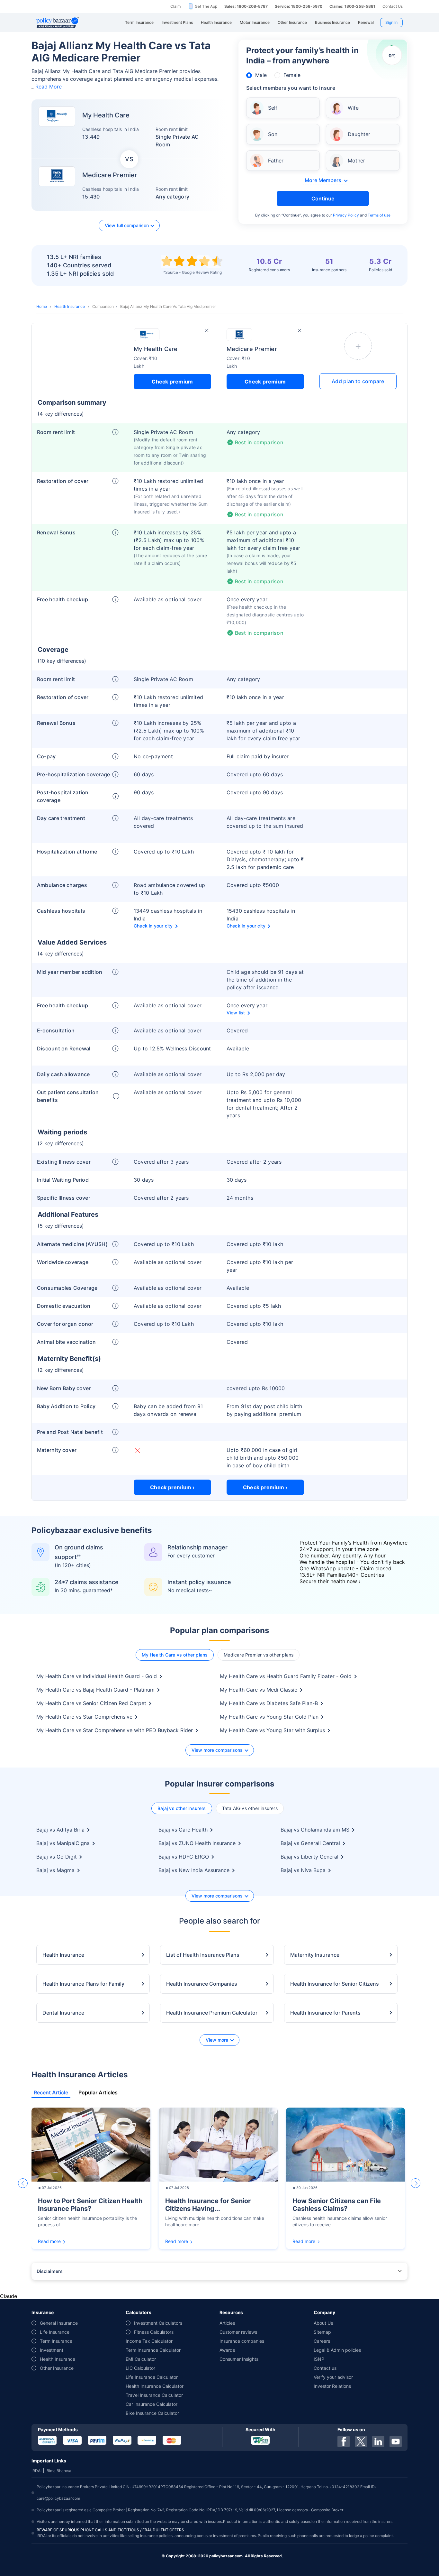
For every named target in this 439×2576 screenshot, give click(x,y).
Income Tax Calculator (149, 2341)
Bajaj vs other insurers (182, 1808)
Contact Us (393, 6)
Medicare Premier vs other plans (259, 1655)
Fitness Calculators (154, 2332)
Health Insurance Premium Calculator (212, 2013)
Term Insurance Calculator (153, 2350)
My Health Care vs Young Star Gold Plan (269, 1717)
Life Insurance (55, 2332)
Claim (175, 6)
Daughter (359, 134)
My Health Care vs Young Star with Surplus (272, 1730)
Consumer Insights (239, 2359)
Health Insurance (70, 306)
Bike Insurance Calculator (152, 2413)
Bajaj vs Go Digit (57, 1857)
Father (276, 161)
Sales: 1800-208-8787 (246, 6)
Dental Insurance (63, 2013)
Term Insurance (56, 2341)
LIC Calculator (140, 2368)
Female (292, 75)
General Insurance (59, 2323)
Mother (356, 161)
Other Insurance (57, 2368)
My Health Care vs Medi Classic (259, 1690)
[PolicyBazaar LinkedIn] (378, 2442)
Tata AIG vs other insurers (250, 1808)
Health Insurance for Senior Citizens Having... (208, 2205)
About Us (323, 2323)
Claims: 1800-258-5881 (352, 6)
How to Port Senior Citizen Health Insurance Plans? (90, 2205)
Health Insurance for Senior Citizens (335, 1984)
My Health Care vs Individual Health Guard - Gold (97, 1676)
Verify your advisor (333, 2377)
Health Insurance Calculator (155, 2386)
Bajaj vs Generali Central (310, 1843)
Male (261, 75)
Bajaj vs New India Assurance (194, 1870)
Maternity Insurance (315, 1955)
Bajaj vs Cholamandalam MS (315, 1830)
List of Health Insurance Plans (203, 1955)
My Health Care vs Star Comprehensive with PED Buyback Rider (115, 1730)
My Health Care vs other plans (175, 1655)
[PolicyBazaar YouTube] (396, 2442)
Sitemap (322, 2332)
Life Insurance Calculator (152, 2377)
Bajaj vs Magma (55, 1870)
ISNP (319, 2359)
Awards (227, 2350)
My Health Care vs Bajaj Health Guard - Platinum (95, 1690)
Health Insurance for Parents (325, 2013)
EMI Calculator (141, 2359)
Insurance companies (242, 2341)
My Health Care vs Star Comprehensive (84, 1717)
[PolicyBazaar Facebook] (344, 2442)
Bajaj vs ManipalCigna (63, 1843)
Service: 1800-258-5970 (299, 6)
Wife (353, 108)
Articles (227, 2323)
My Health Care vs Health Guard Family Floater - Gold (286, 1676)
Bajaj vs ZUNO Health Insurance (197, 1843)
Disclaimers (50, 2271)
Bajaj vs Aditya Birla (60, 1830)
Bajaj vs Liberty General (309, 1857)
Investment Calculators (158, 2323)
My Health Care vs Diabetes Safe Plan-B (269, 1703)
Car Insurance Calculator (152, 2404)
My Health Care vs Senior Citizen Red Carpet (91, 1703)
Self (273, 108)
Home (42, 306)
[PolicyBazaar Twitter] (361, 2442)
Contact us (325, 2368)
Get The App (206, 6)
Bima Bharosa (59, 2471)
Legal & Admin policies (337, 2350)
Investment (52, 2350)
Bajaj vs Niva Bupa (303, 1870)
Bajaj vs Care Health (183, 1830)
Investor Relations (332, 2386)
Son (273, 134)
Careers (322, 2341)
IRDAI (36, 2471)
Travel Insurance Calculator (154, 2395)
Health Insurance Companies (202, 1984)
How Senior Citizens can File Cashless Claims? (337, 2205)
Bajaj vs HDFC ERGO (184, 1857)
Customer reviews (238, 2332)
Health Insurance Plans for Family (83, 1984)
